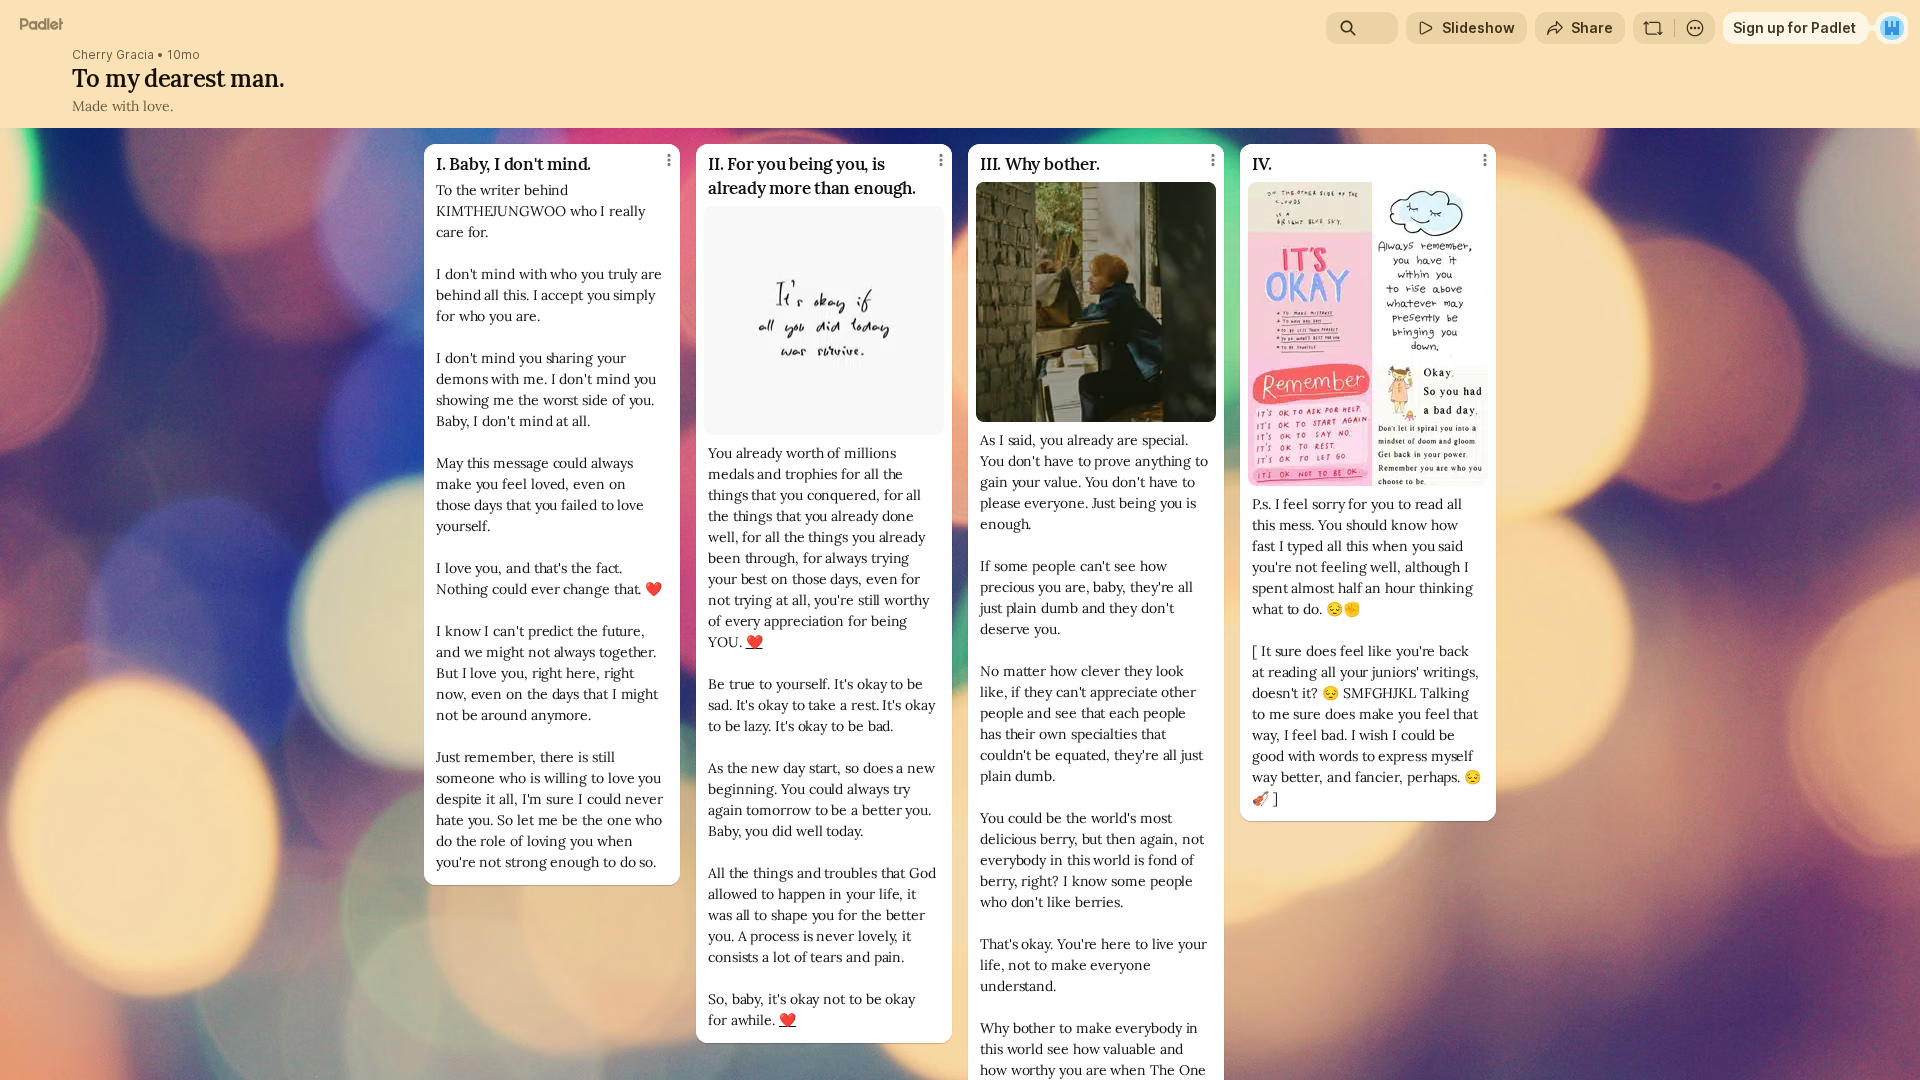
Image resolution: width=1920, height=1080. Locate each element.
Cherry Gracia (113, 55)
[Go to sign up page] (1892, 28)
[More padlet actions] (1695, 28)
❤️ (754, 642)
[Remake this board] (1653, 28)
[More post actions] (669, 160)
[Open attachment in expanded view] (824, 320)
